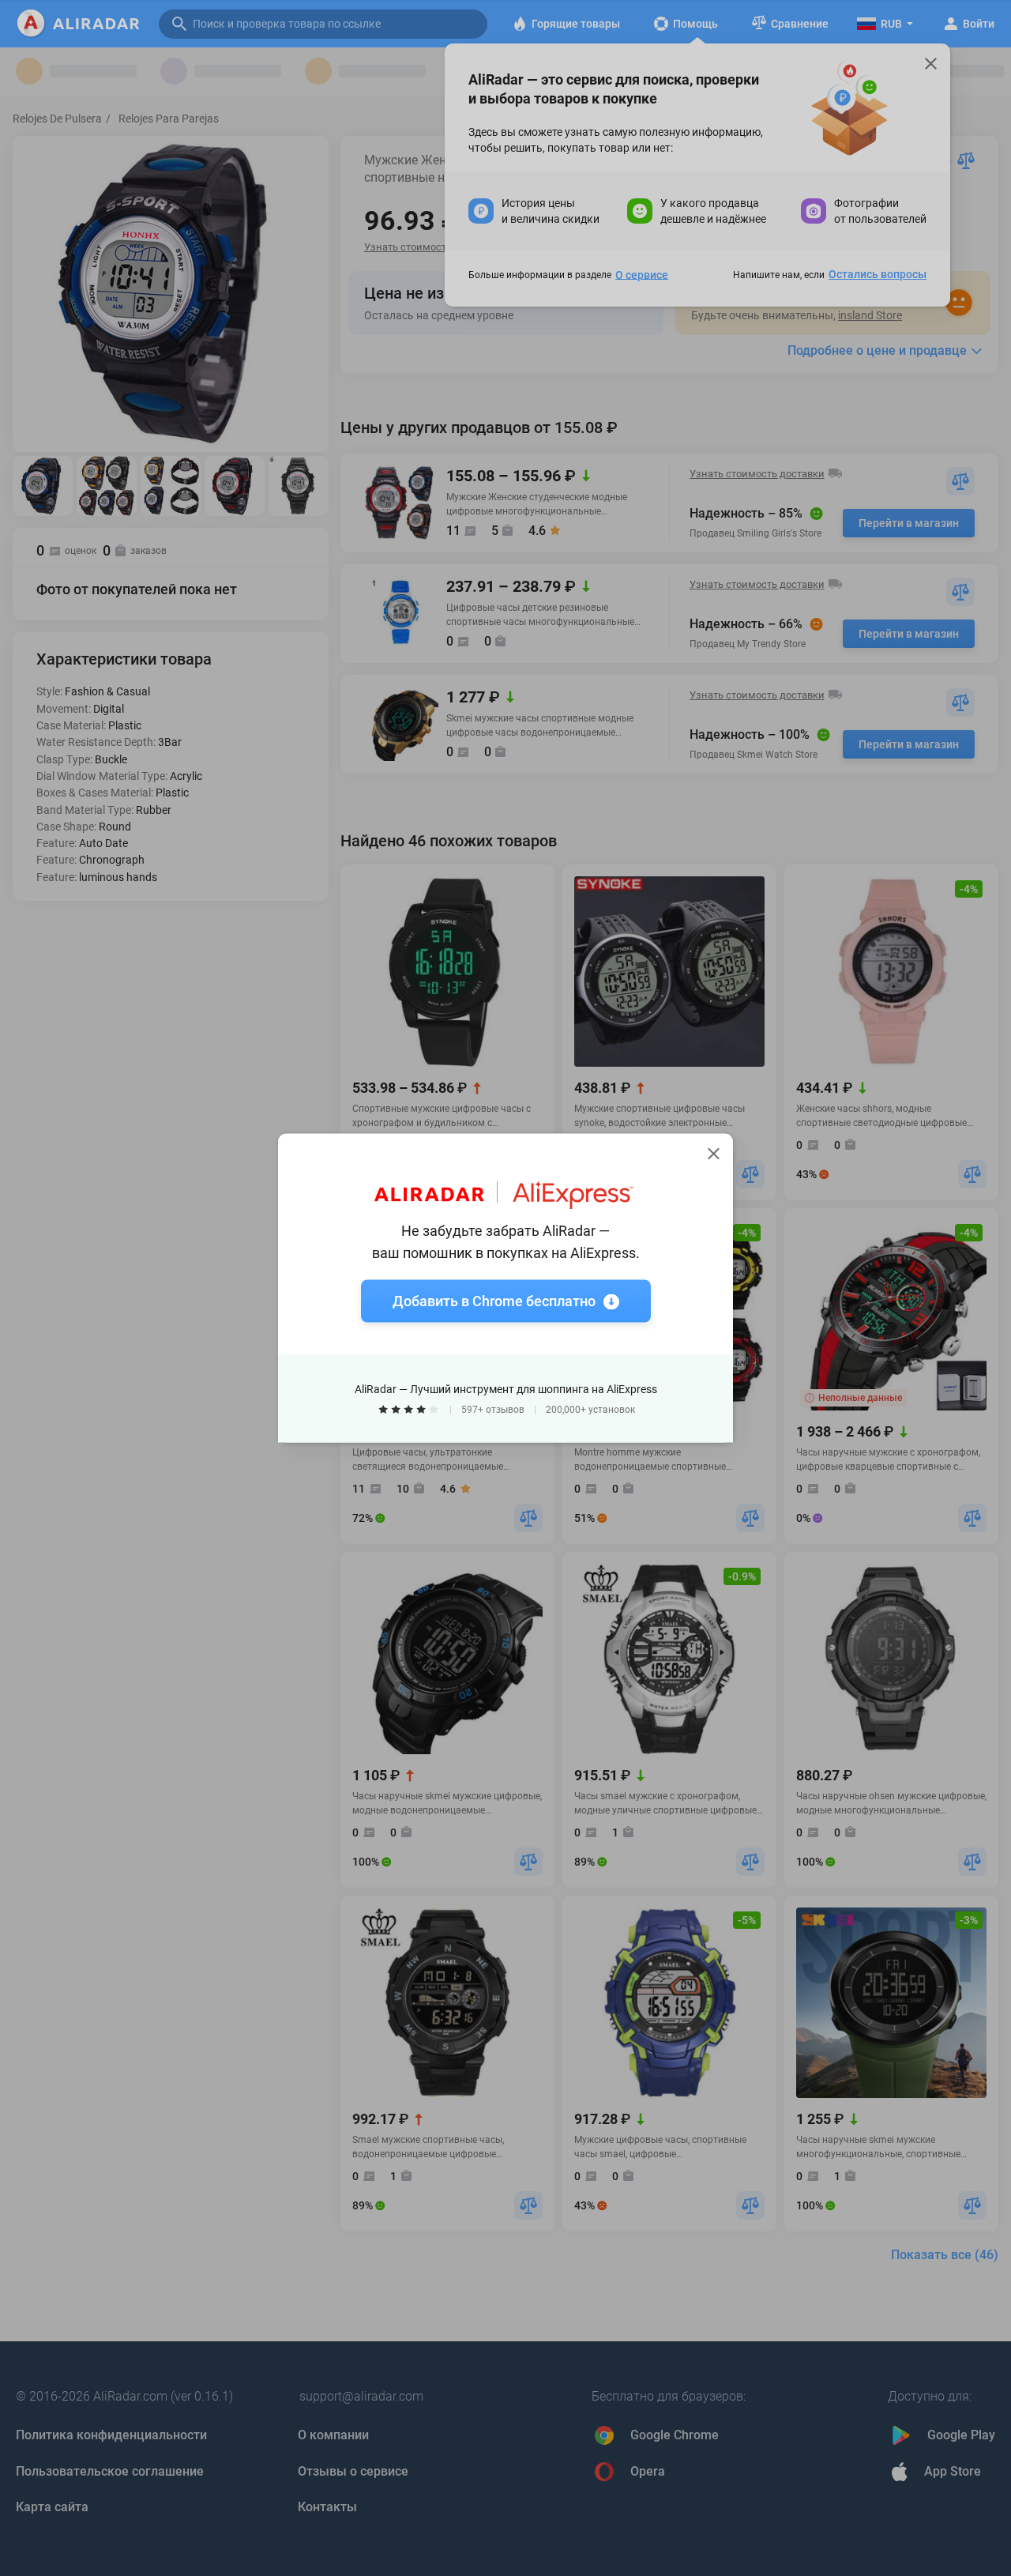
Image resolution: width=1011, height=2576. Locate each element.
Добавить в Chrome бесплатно (494, 1301)
